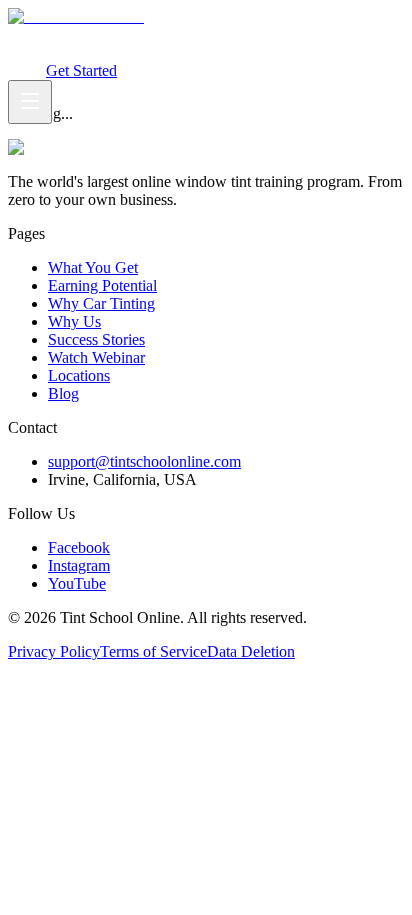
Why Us (74, 321)
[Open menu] (30, 102)
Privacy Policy (54, 651)
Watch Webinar (74, 52)
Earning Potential (152, 34)
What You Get (53, 34)
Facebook (79, 547)
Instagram (79, 565)
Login (27, 70)
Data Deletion (251, 651)
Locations (79, 375)
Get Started (81, 70)
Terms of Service (153, 651)
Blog (63, 393)
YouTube (77, 583)
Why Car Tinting (260, 34)
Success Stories (96, 339)
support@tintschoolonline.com (144, 461)
